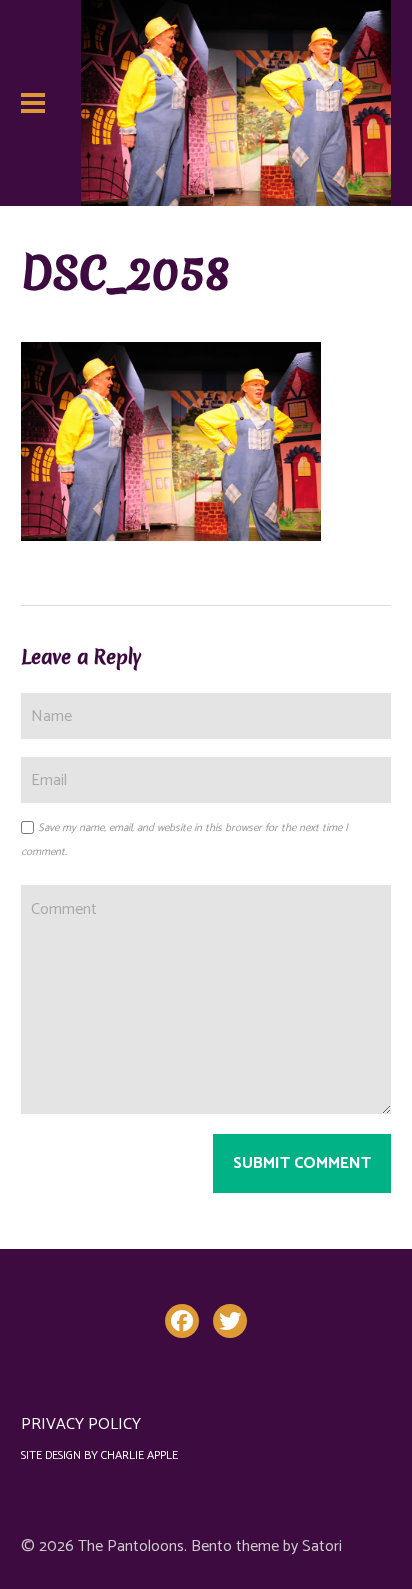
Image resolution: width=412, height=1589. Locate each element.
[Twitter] (230, 1321)
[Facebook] (182, 1321)
